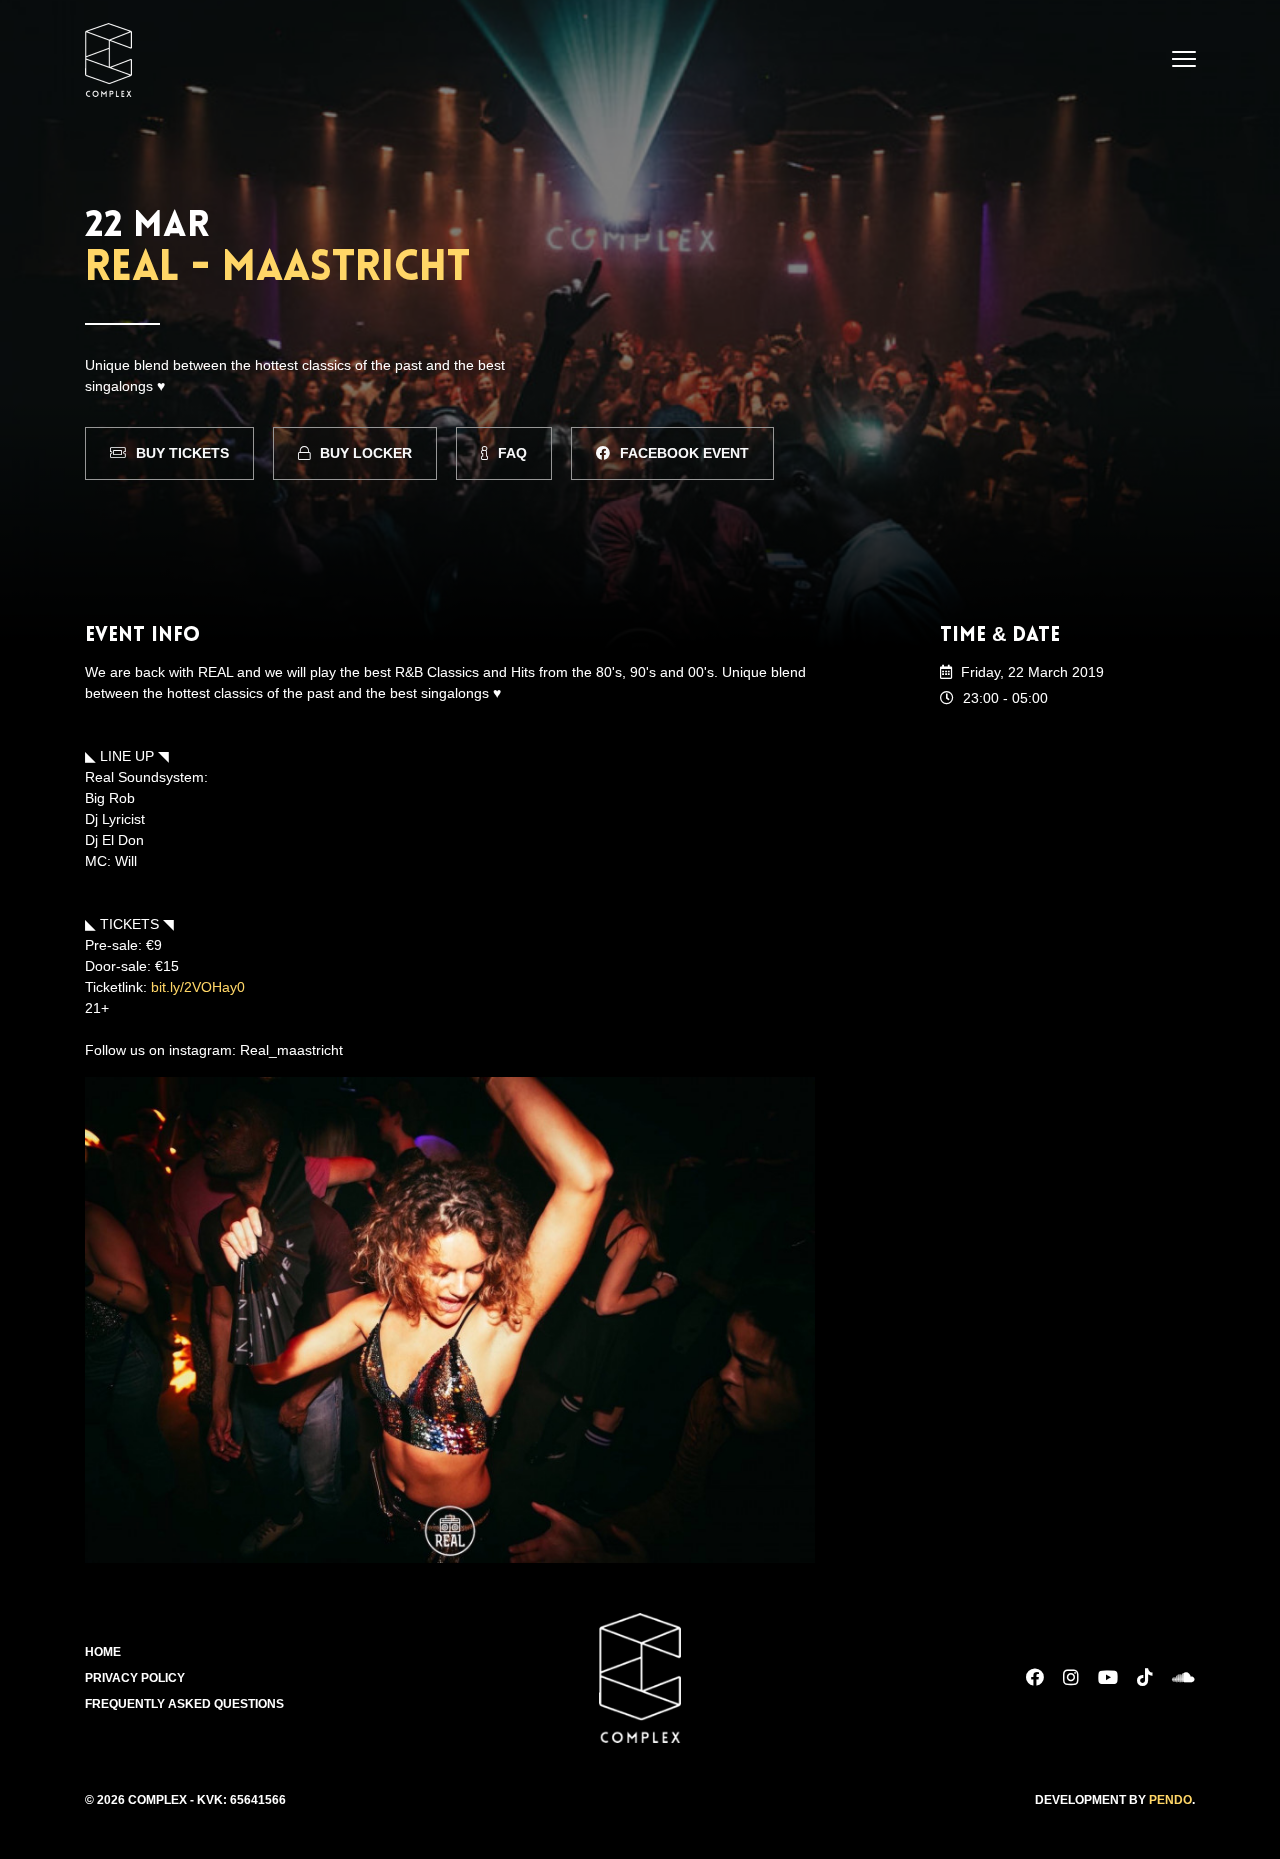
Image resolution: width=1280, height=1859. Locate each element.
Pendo (1170, 1800)
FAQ (512, 453)
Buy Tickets (182, 453)
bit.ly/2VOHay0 (198, 987)
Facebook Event (684, 453)
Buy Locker (366, 453)
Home (103, 1652)
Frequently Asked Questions (184, 1704)
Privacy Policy (135, 1678)
